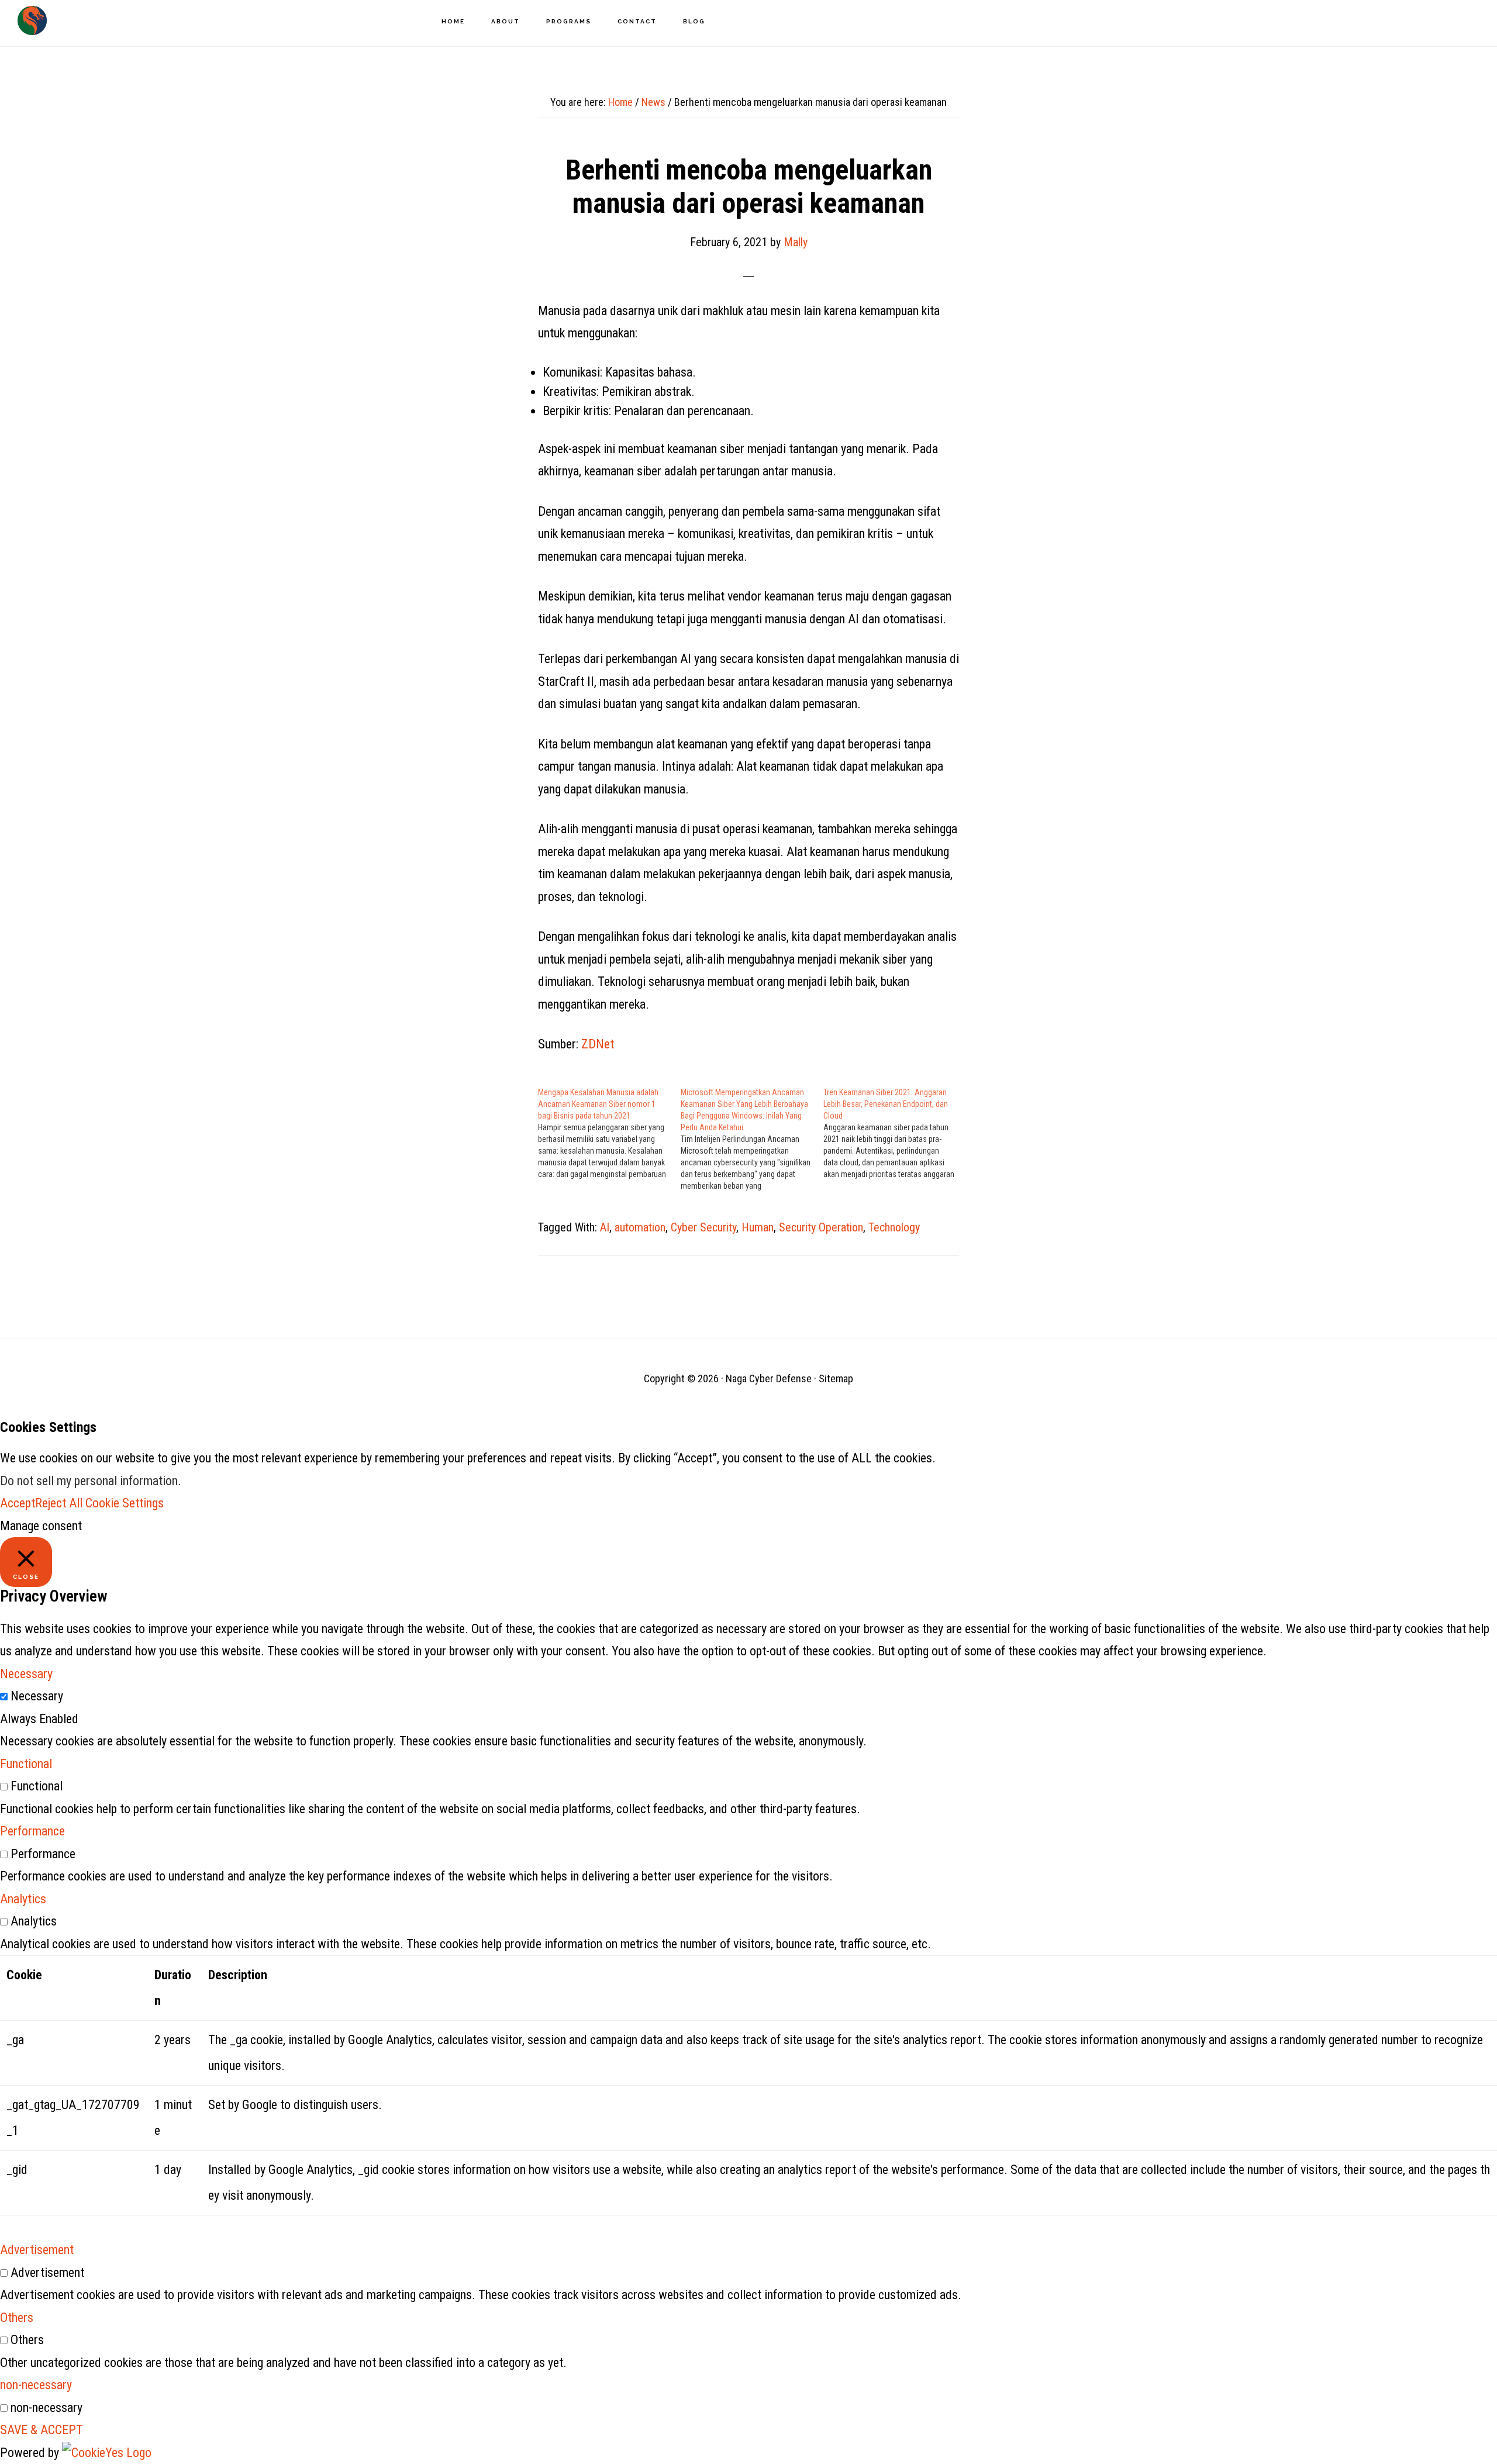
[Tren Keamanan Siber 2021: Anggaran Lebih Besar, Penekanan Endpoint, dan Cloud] (895, 1133)
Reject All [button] (59, 1503)
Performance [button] (32, 1831)
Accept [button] (18, 1503)
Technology (894, 1227)
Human (758, 1227)
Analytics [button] (23, 1899)
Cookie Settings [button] (125, 1503)
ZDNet (598, 1044)
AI (605, 1227)
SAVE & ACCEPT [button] (42, 2430)
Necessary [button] (26, 1674)
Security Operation (821, 1227)
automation (640, 1227)
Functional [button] (26, 1764)
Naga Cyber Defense (32, 20)
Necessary (37, 1696)
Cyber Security (703, 1227)
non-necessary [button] (36, 2385)
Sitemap (836, 1378)
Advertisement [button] (37, 2250)
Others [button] (17, 2318)
